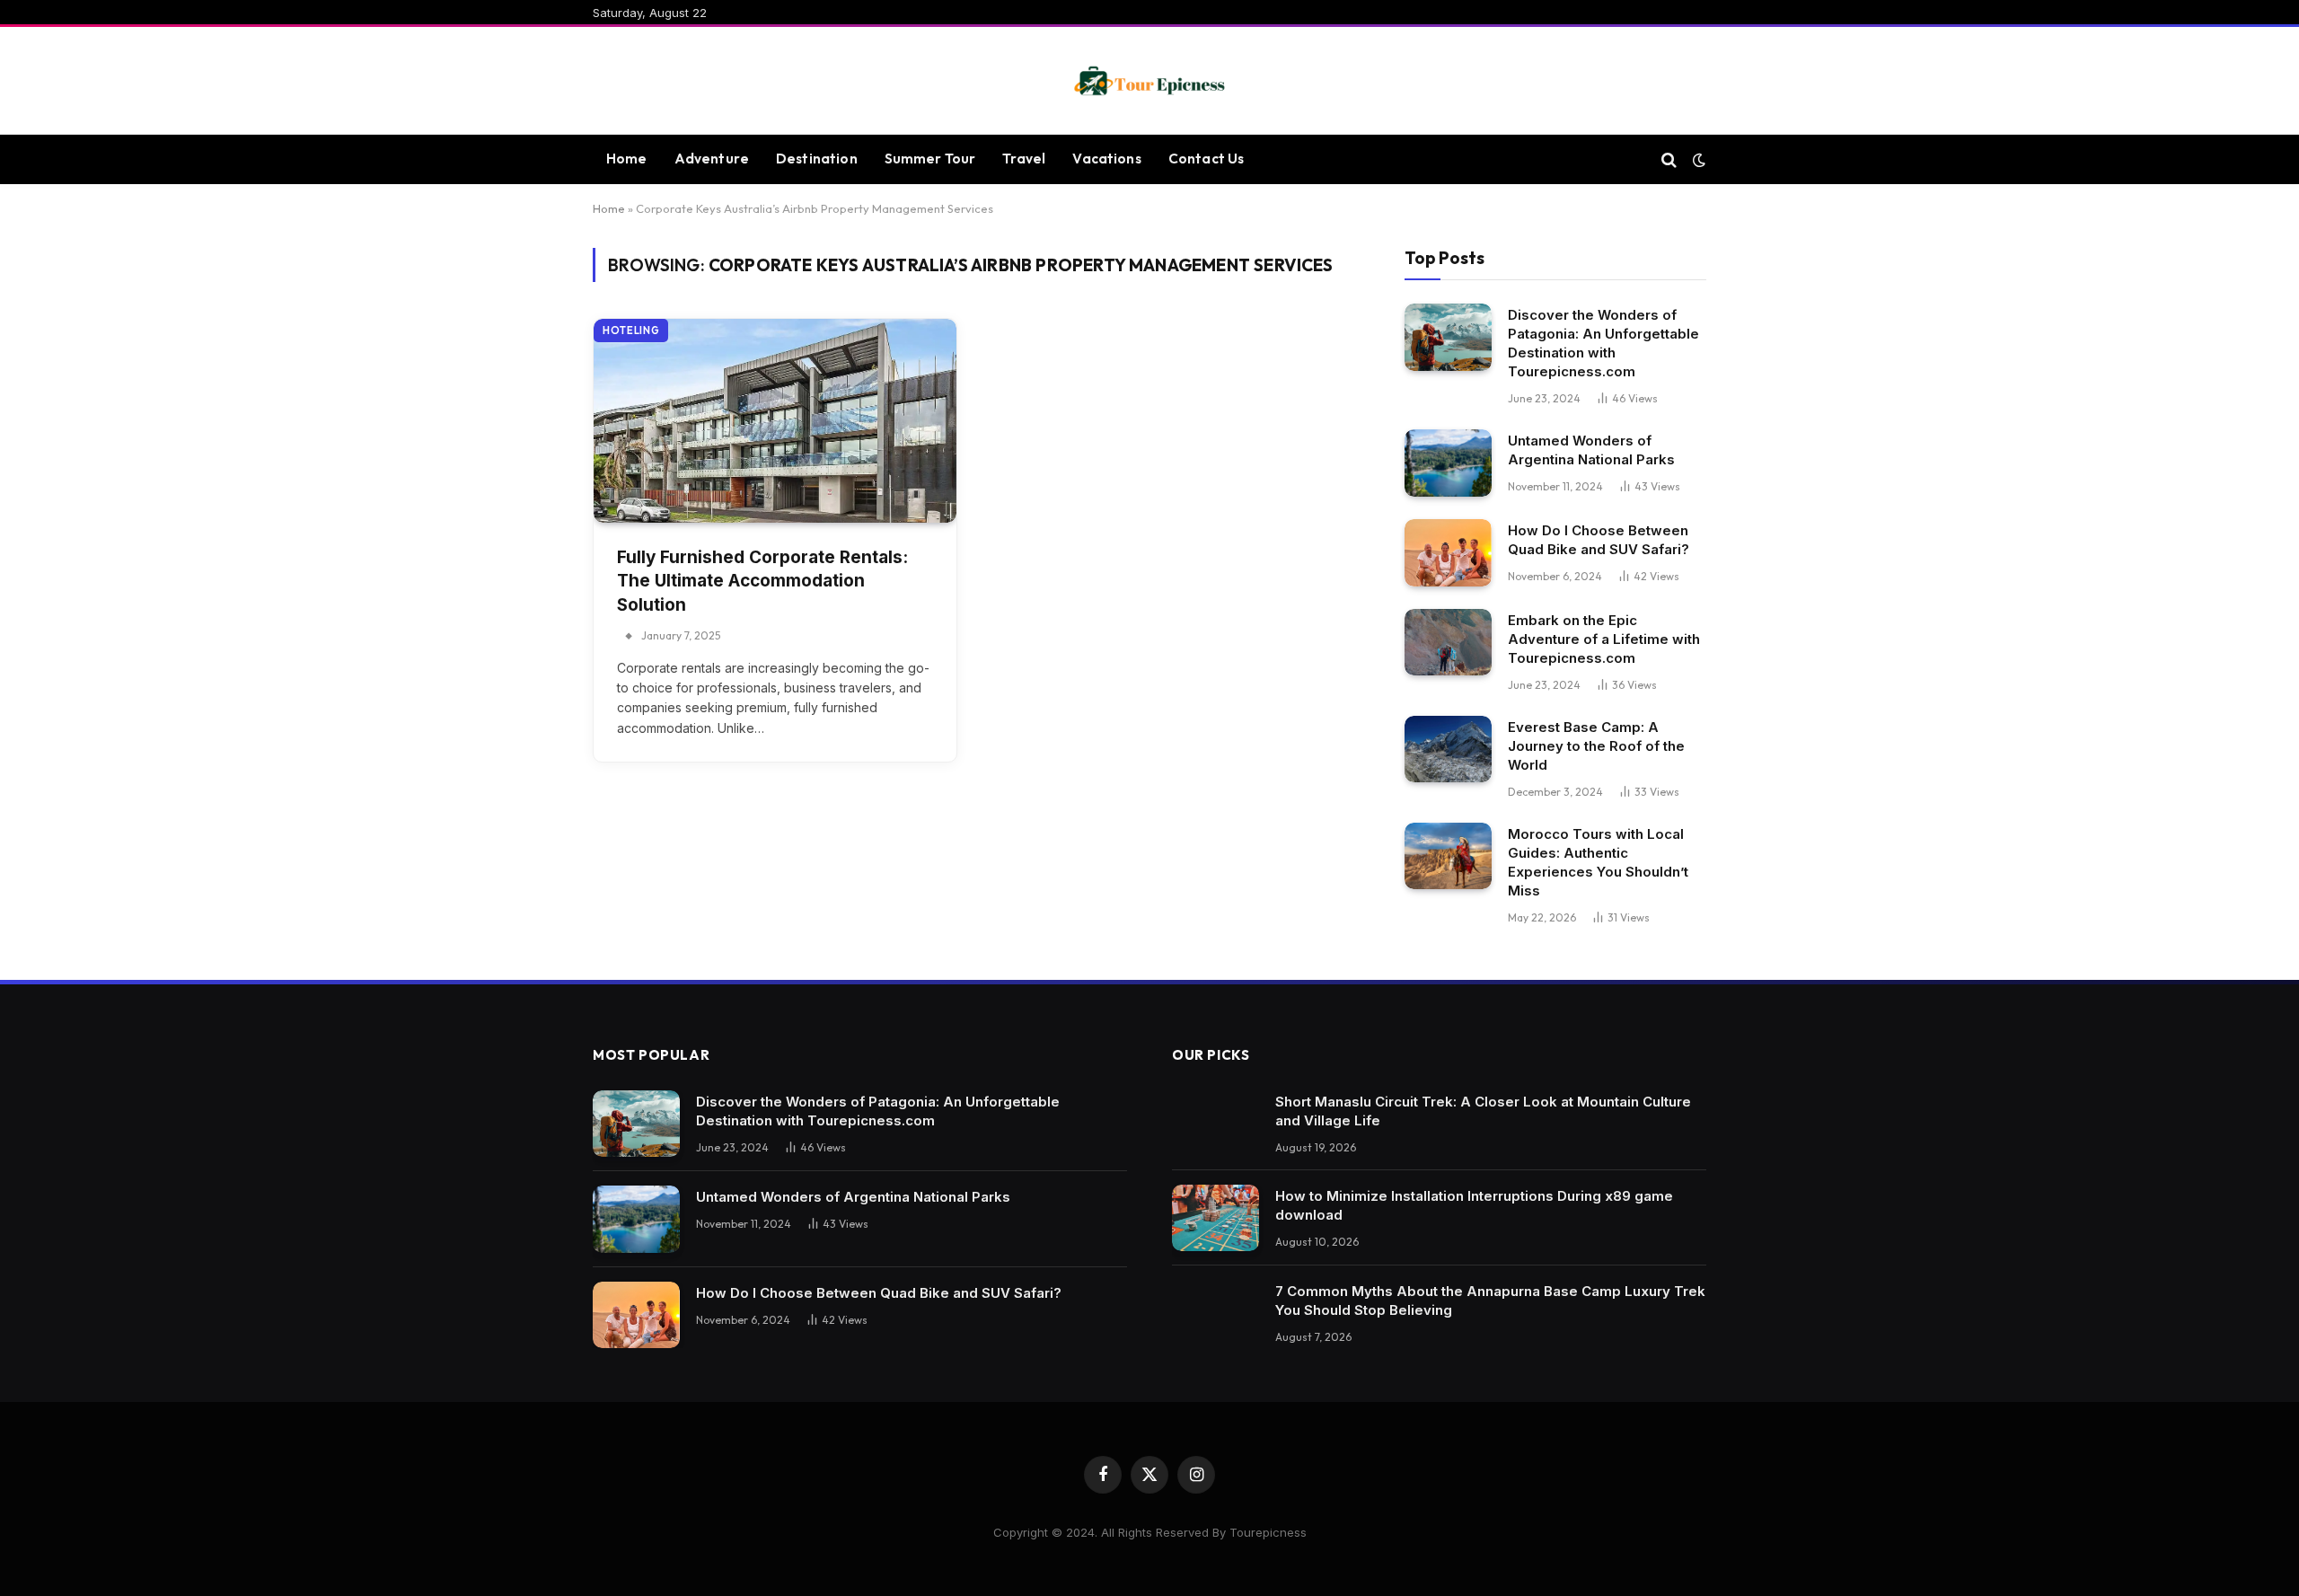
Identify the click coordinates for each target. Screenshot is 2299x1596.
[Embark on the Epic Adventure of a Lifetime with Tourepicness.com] (1448, 643)
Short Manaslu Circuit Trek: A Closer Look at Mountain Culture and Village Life (1483, 1111)
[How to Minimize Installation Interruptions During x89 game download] (1216, 1218)
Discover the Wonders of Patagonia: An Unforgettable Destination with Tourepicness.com (1603, 343)
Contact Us (1207, 159)
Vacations (1106, 159)
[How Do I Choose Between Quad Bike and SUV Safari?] (1448, 553)
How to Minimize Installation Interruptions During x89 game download (1474, 1205)
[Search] (1669, 159)
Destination (817, 159)
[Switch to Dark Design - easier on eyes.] (1697, 160)
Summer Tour (930, 159)
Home (627, 159)
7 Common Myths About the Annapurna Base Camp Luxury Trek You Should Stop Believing (1490, 1301)
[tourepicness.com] (1149, 81)
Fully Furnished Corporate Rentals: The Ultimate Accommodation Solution (762, 581)
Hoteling (631, 331)
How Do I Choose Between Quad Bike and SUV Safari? (1599, 540)
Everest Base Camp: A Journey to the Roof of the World (1596, 746)
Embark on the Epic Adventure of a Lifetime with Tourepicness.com (1604, 639)
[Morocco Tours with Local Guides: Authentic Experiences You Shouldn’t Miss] (1448, 856)
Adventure (712, 159)
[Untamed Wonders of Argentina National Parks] (1448, 463)
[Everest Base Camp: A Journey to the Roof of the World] (1448, 750)
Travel (1024, 159)
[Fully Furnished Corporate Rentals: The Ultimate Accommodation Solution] (775, 421)
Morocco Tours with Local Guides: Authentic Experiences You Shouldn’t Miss (1598, 862)
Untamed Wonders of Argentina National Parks (1591, 450)
